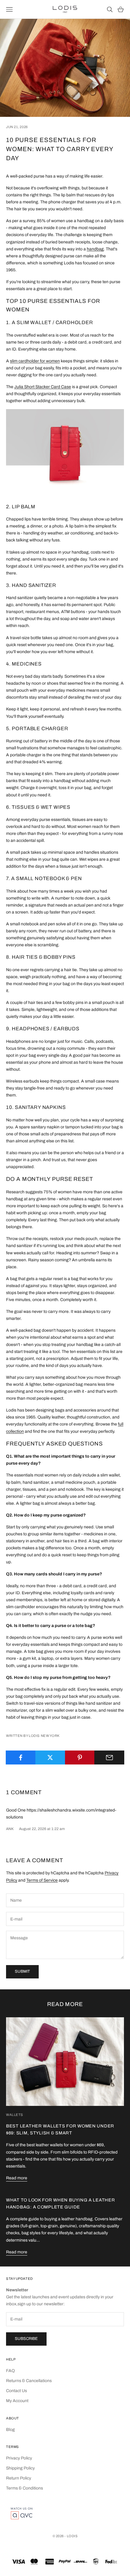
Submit (22, 1971)
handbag (95, 249)
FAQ (10, 2371)
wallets (15, 2115)
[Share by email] (109, 1757)
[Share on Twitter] (50, 1757)
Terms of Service (42, 1880)
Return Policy (19, 2478)
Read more (17, 2178)
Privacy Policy (19, 2458)
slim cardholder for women (35, 361)
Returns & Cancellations (29, 2381)
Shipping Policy (20, 2468)
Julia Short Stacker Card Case (43, 387)
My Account (17, 2401)
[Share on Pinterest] (80, 1757)
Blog (10, 2430)
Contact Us (16, 2391)
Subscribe (26, 2339)
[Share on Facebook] (21, 1757)
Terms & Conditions (24, 2488)
